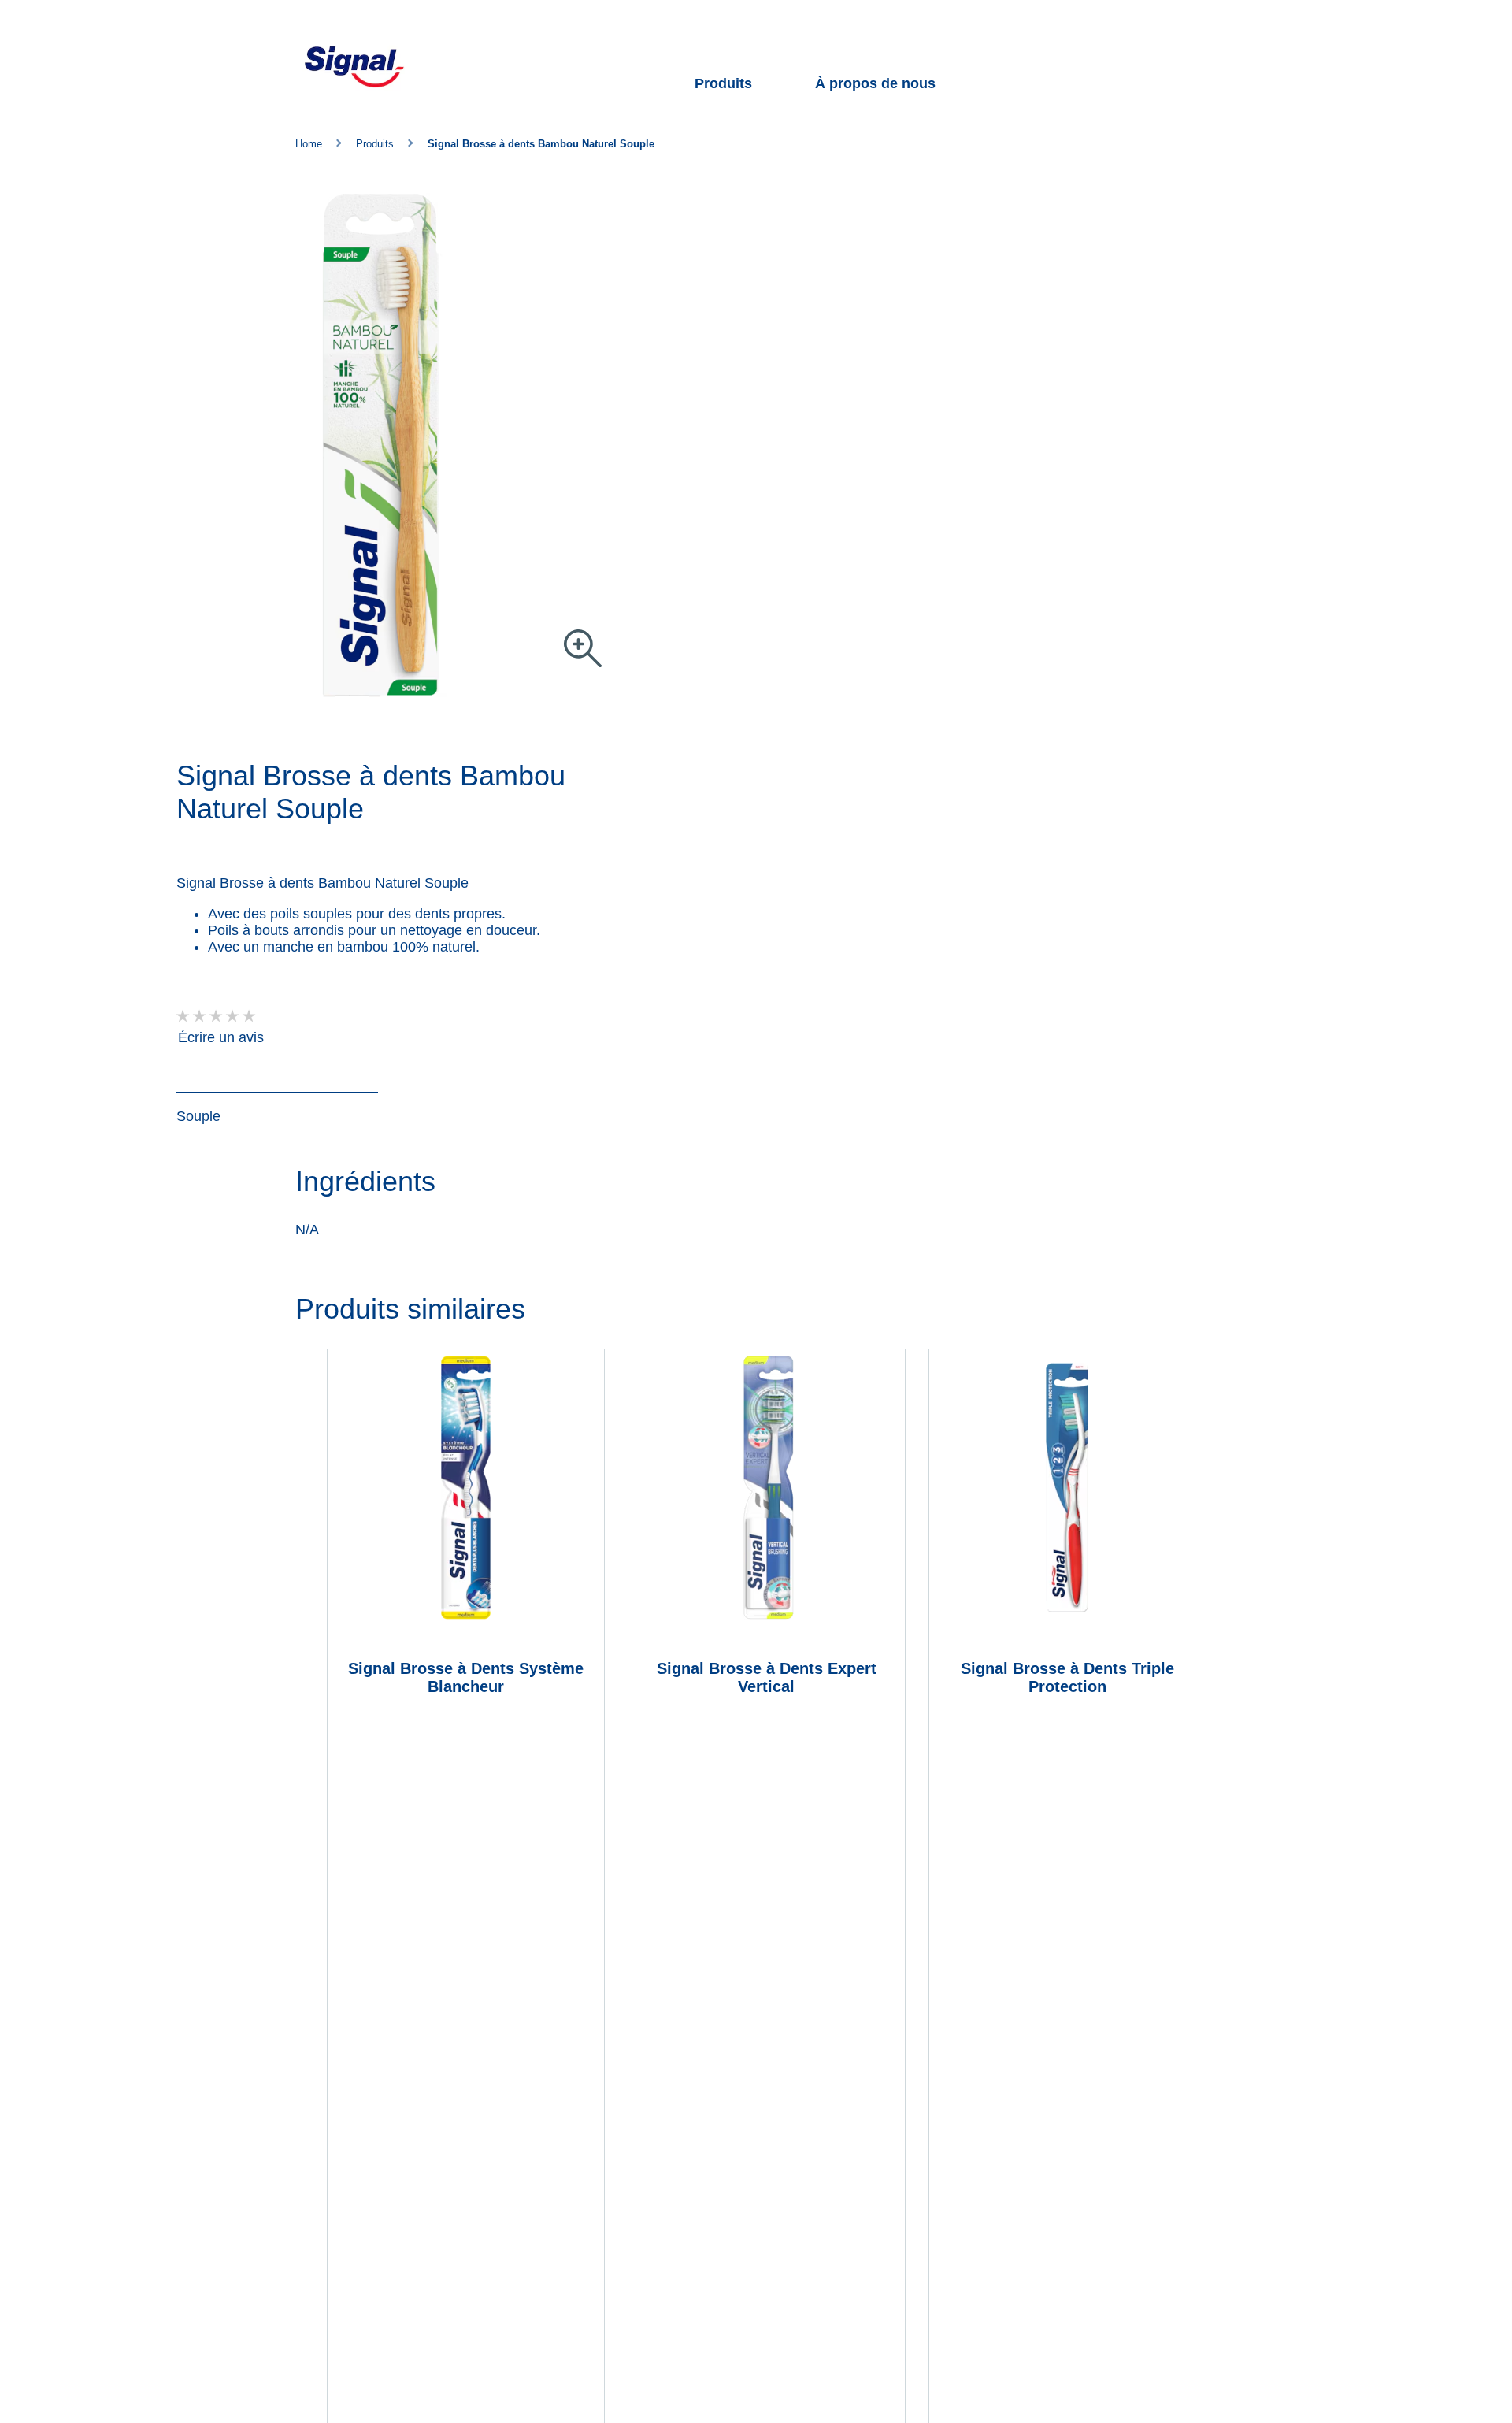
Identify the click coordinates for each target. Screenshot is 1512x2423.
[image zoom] (583, 649)
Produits (723, 83)
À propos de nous (875, 83)
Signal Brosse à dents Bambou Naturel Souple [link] (541, 144)
